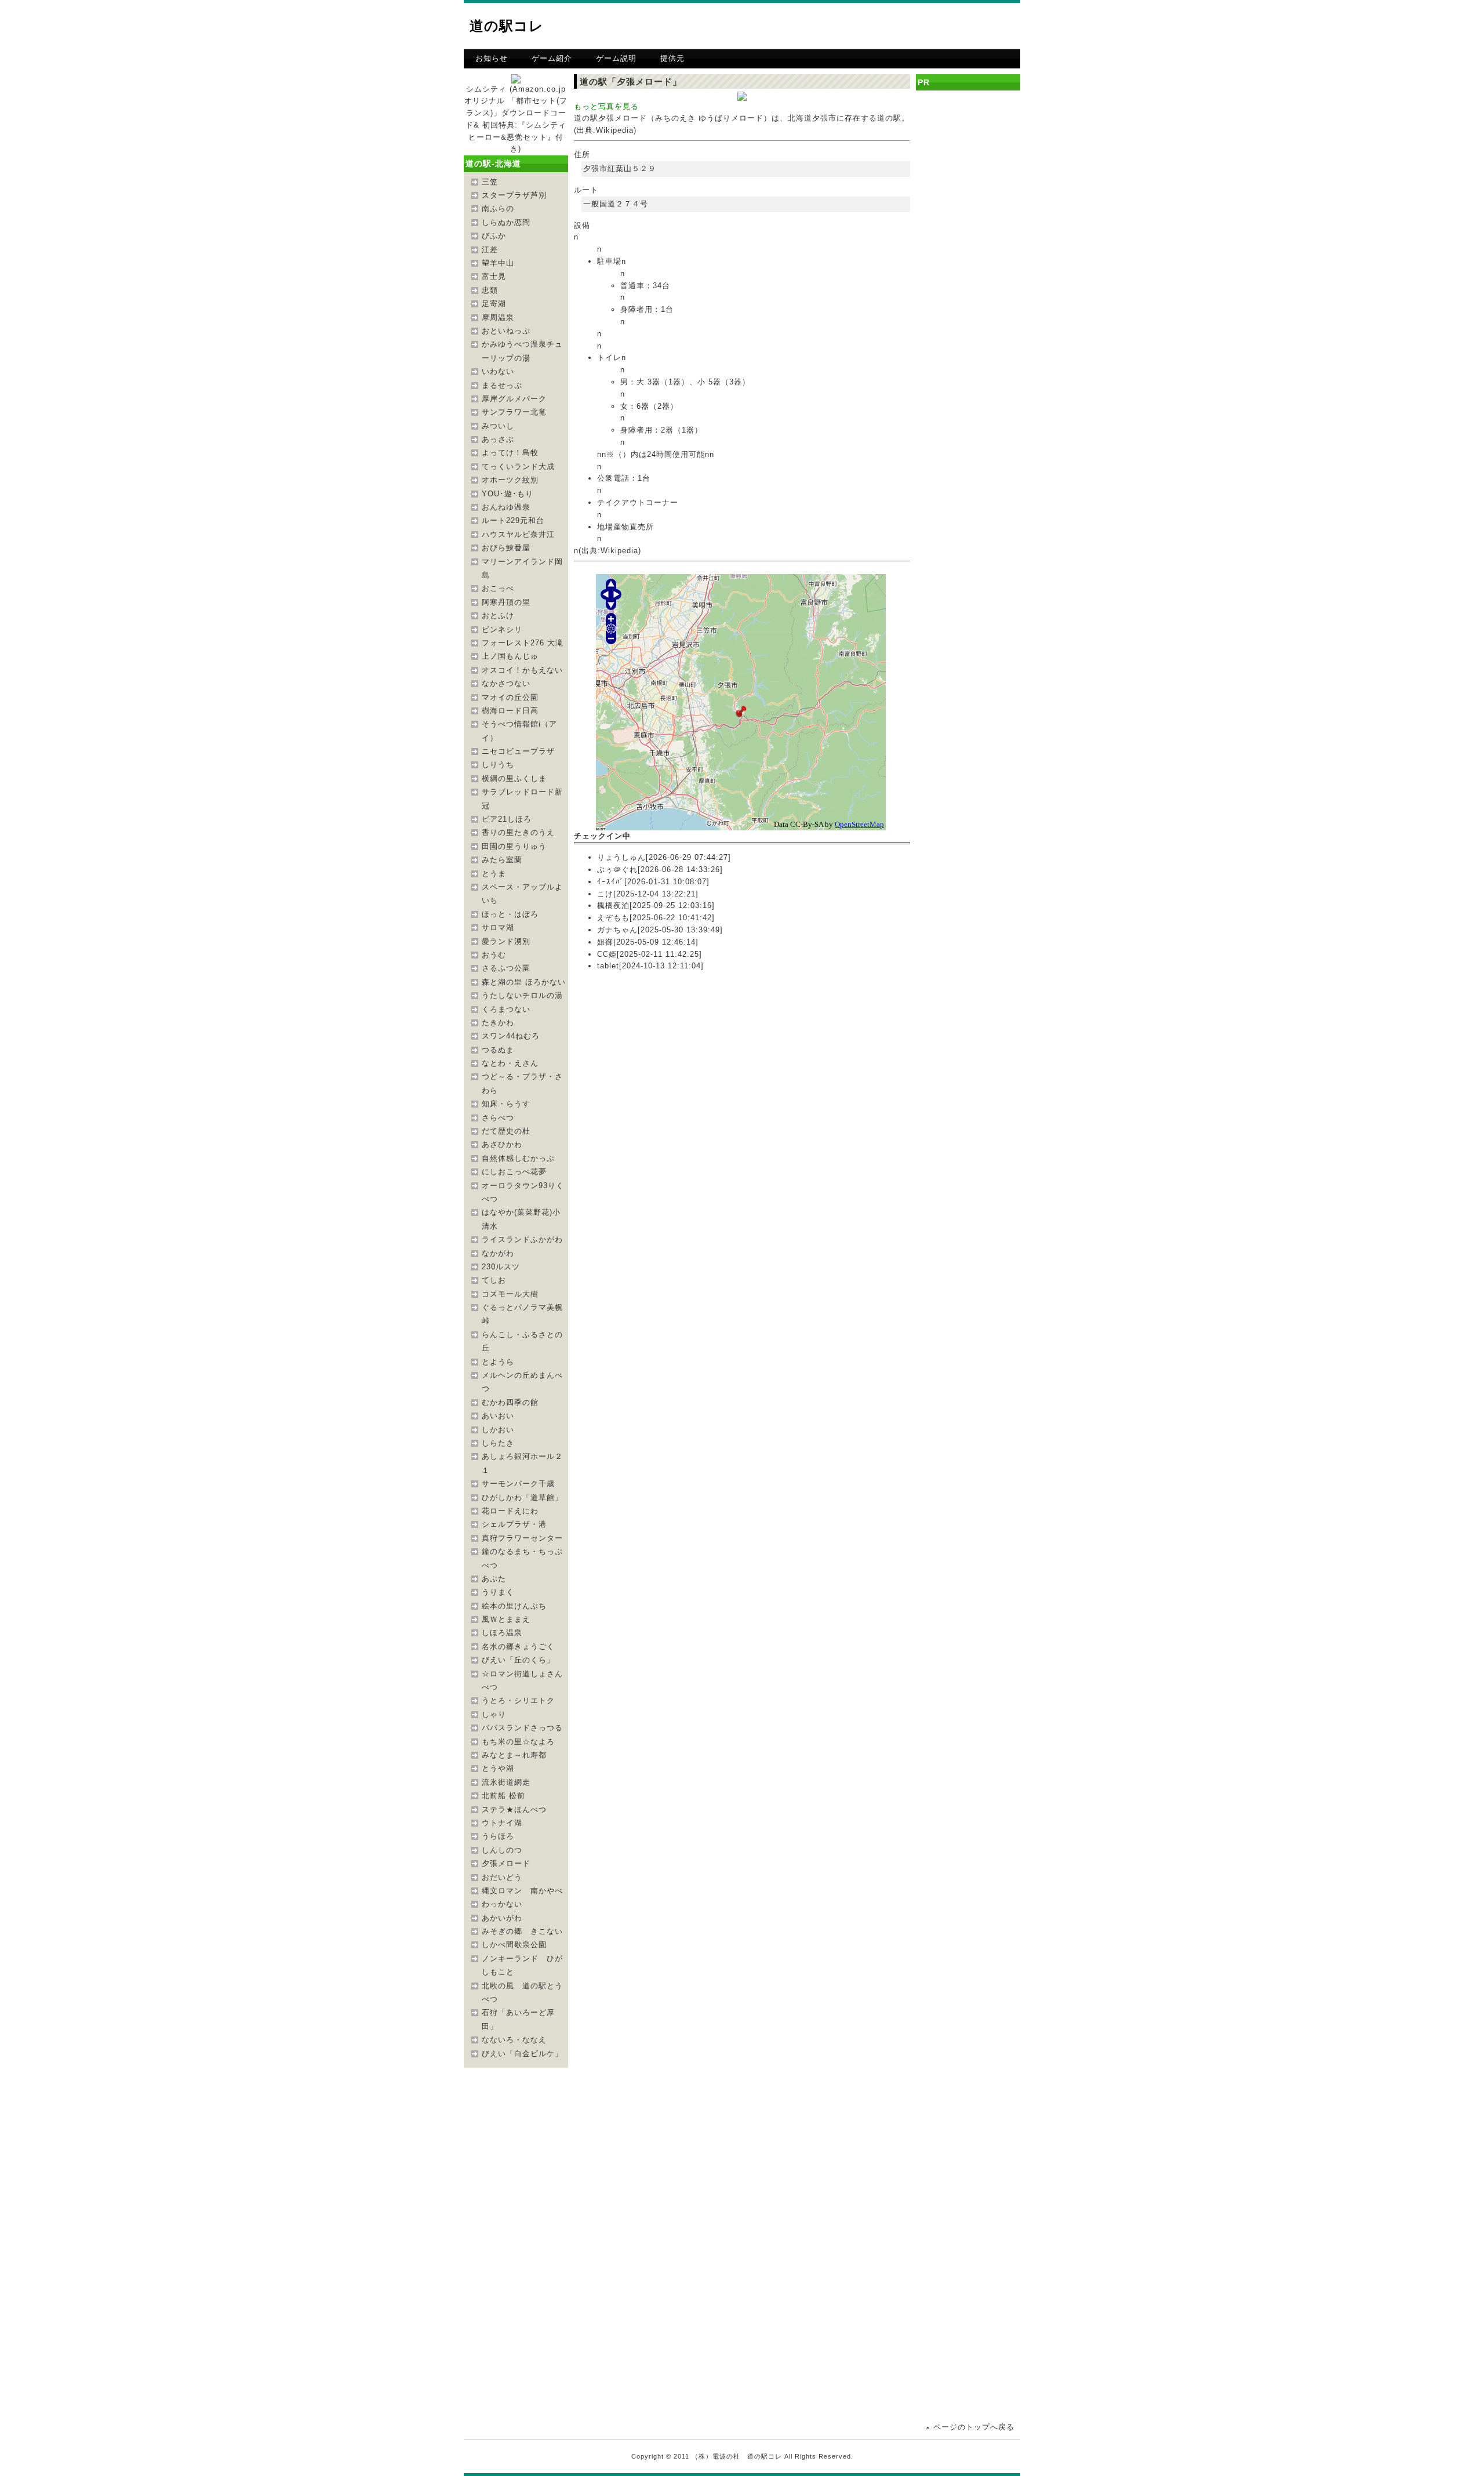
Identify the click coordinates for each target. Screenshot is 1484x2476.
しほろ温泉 (502, 1633)
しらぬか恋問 (506, 222)
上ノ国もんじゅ (510, 656)
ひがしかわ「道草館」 (522, 1497)
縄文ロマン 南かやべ (522, 1891)
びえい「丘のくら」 (518, 1660)
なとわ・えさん (510, 1063)
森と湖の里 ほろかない (524, 982)
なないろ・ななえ (514, 2040)
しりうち (498, 765)
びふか (494, 236)
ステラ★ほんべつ (514, 1809)
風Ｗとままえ (506, 1619)
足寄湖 (494, 304)
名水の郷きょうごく (518, 1647)
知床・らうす (506, 1104)
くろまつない (506, 1009)
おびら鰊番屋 (506, 548)
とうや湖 (498, 1768)
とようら (498, 1362)
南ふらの (498, 208)
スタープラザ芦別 (514, 195)
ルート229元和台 (513, 520)
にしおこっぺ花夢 (514, 1172)
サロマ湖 (498, 927)
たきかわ (498, 1023)
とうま (494, 874)
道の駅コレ (507, 26)
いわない (498, 371)
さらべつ (498, 1118)
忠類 (490, 290)
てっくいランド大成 (518, 466)
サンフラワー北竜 (514, 412)
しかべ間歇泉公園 (514, 1945)
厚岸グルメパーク (514, 399)
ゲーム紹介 (552, 58)
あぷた (494, 1579)
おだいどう (502, 1877)
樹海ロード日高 (510, 711)
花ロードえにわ (510, 1511)
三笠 (490, 182)
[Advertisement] (885, 26)
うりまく (498, 1592)
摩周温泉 (498, 317)
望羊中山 (498, 263)
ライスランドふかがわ (522, 1239)
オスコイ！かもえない (522, 670)
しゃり (494, 1714)
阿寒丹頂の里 (506, 602)
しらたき (498, 1443)
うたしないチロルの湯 (522, 995)
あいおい (498, 1416)
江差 (490, 250)
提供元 (672, 58)
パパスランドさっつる (522, 1728)
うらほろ (498, 1836)
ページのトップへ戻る (974, 2427)
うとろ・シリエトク (518, 1700)
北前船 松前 (503, 1796)
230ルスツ (501, 1267)
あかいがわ (502, 1918)
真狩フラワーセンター (522, 1538)
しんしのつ (502, 1850)
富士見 (494, 276)
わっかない (502, 1904)
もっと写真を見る (606, 106)
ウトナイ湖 (502, 1823)
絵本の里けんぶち (514, 1606)
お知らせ (492, 58)
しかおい (498, 1430)
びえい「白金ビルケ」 (522, 2054)
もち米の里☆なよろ (518, 1742)
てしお (494, 1280)
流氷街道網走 (506, 1782)
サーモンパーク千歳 (518, 1484)
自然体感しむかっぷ (518, 1158)
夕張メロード (506, 1863)
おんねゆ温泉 (506, 507)
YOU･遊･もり (508, 494)
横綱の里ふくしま (514, 778)
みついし (498, 426)
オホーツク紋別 (510, 480)
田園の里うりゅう (514, 846)
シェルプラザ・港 (514, 1524)
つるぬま (498, 1050)
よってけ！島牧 (510, 453)
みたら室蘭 (502, 860)
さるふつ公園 (506, 968)
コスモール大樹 (510, 1294)
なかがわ (498, 1253)
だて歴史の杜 (506, 1131)
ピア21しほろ (507, 819)
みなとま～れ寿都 (514, 1755)
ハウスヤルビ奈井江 (518, 534)
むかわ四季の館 (510, 1402)
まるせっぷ (502, 385)
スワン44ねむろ (511, 1036)
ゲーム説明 (616, 58)
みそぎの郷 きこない (522, 1931)
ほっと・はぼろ (510, 914)
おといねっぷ (506, 331)
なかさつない (506, 683)
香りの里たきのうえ (518, 832)
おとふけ (498, 616)
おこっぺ (498, 588)
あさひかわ (502, 1144)
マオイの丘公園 (510, 697)
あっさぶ (498, 439)
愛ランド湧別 (506, 941)
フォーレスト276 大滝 (523, 643)
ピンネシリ (502, 629)
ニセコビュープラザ (518, 751)
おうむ (494, 955)
